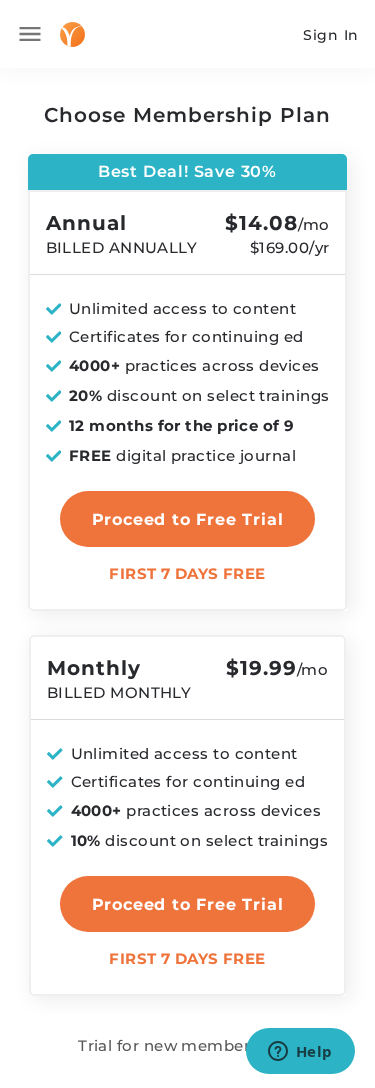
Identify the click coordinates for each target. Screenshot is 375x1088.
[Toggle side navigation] (30, 34)
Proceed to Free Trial (188, 904)
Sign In (331, 35)
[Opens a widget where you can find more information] (300, 1053)
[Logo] (72, 34)
